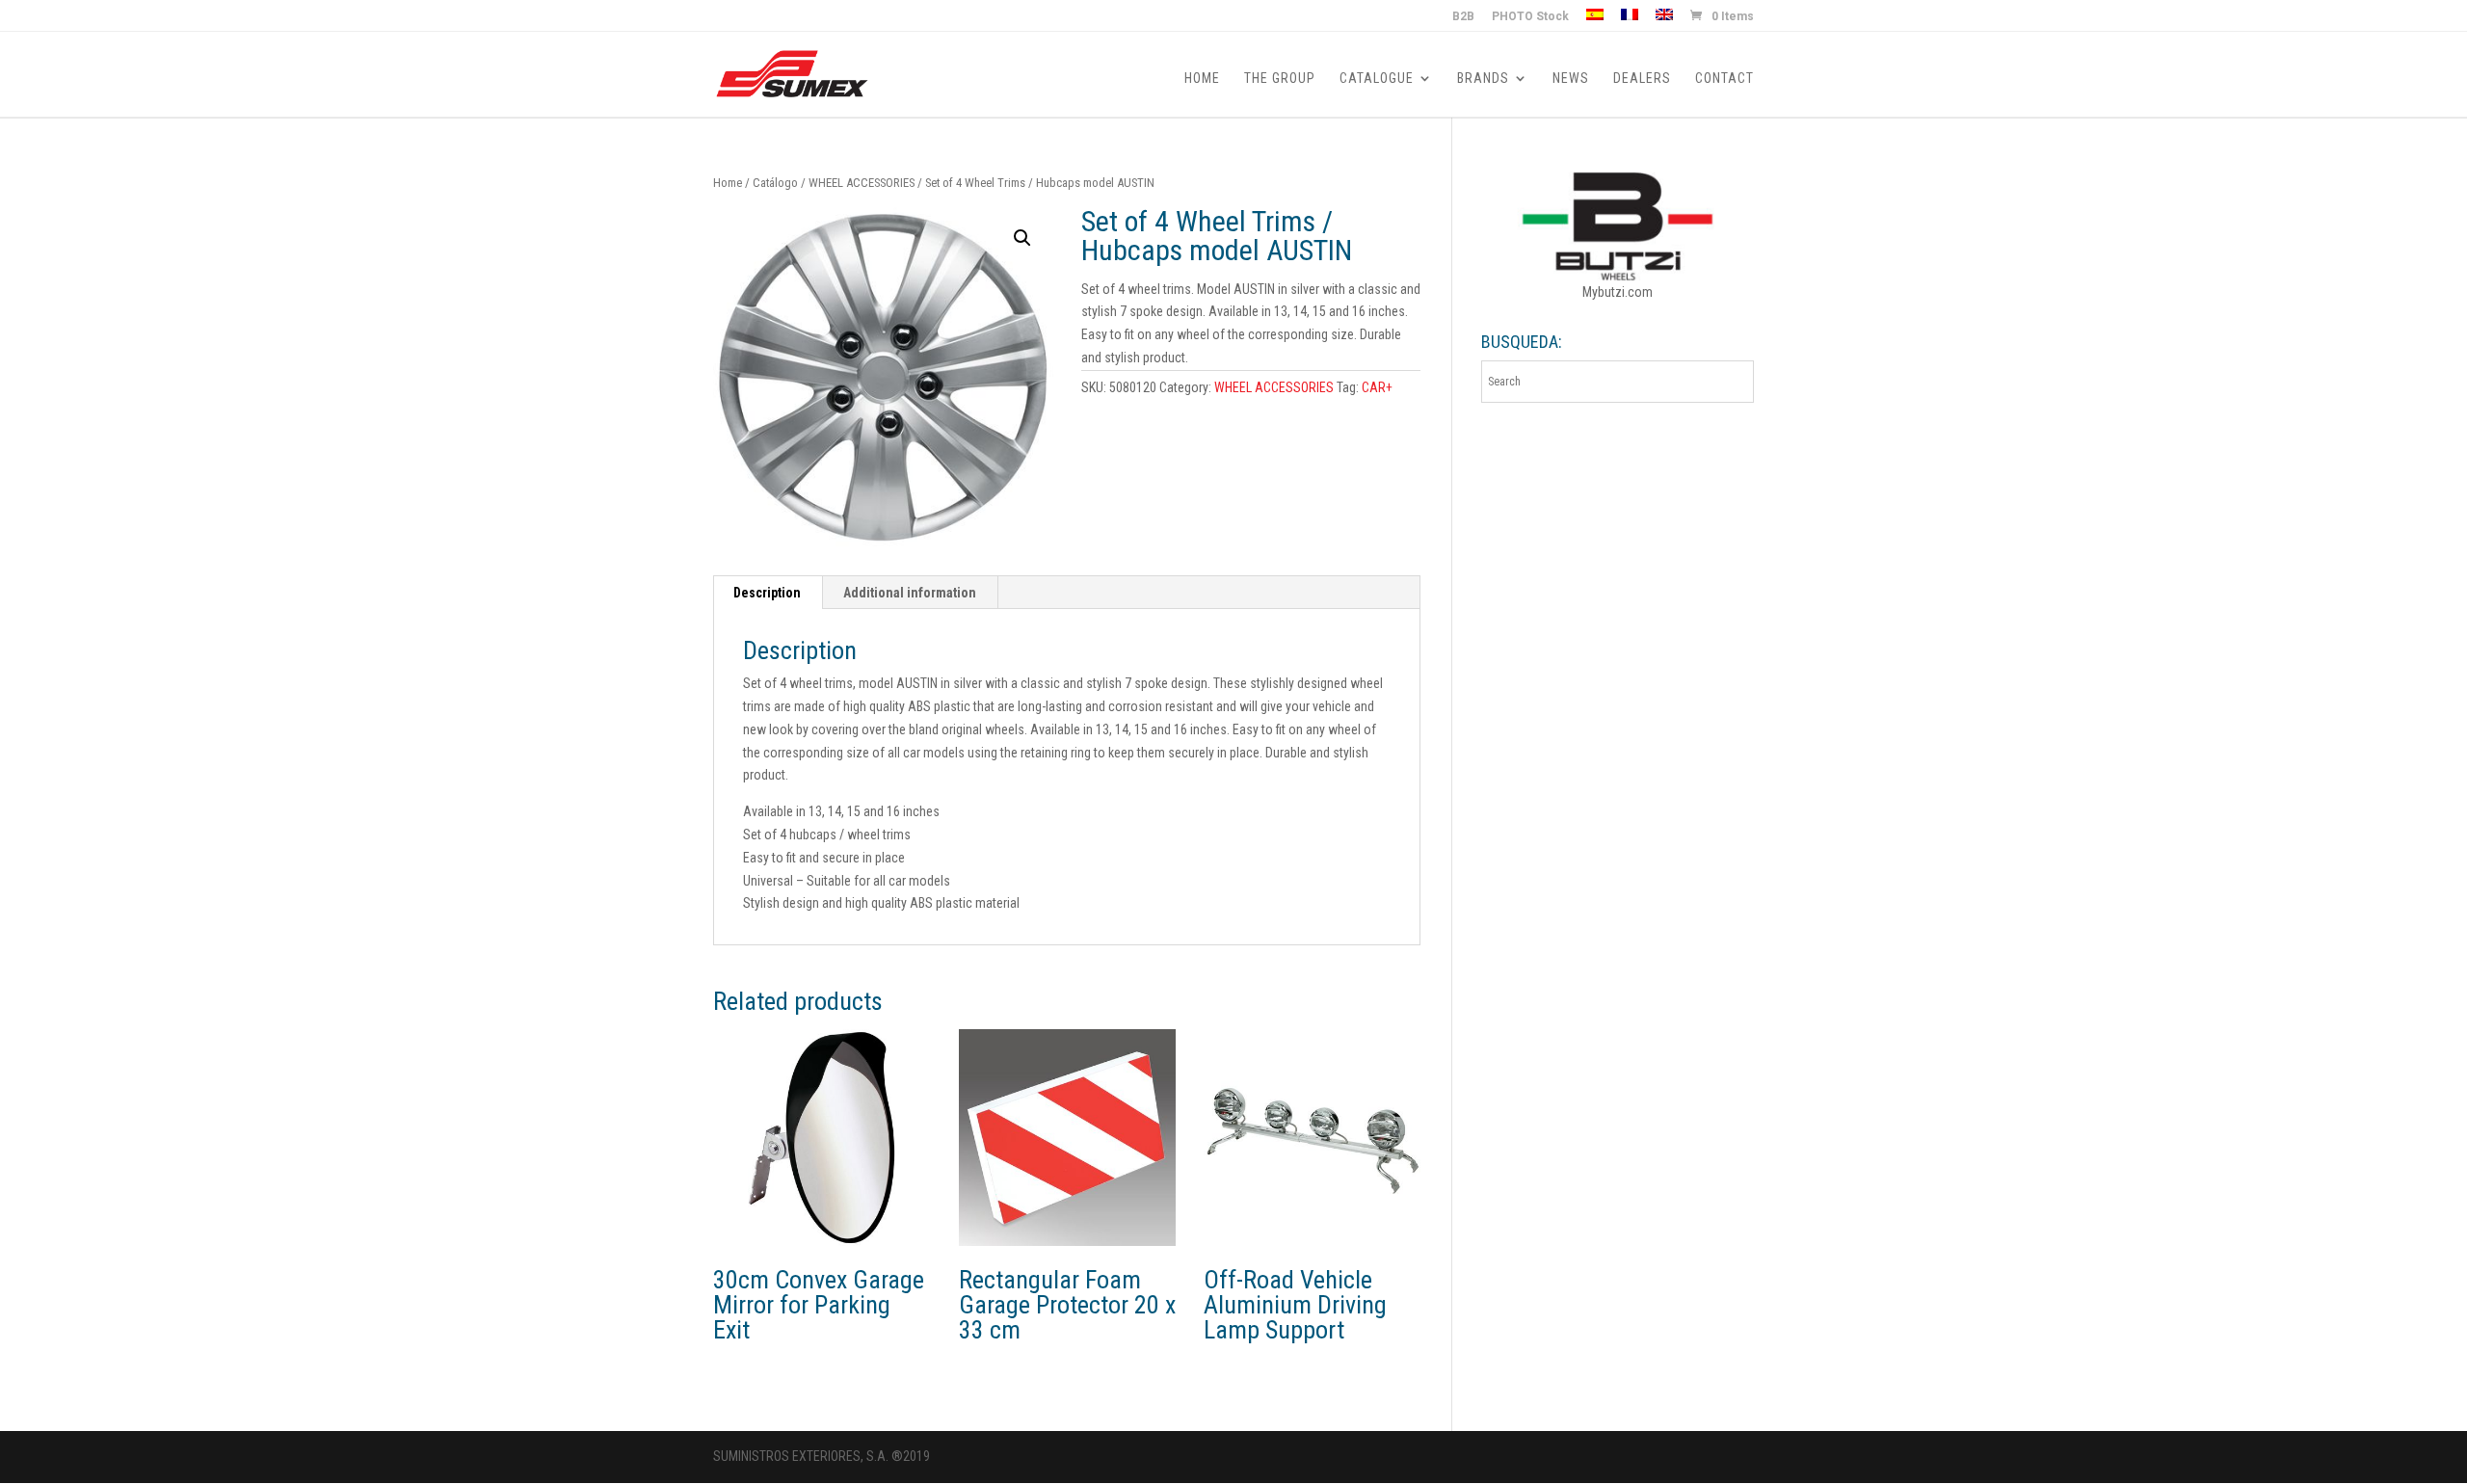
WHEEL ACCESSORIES (862, 183)
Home (1202, 79)
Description (767, 593)
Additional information (910, 593)
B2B (1463, 17)
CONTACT (1724, 79)
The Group (1280, 79)
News (1571, 79)
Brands (1483, 79)
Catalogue (1377, 79)
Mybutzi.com (1618, 292)
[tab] (768, 593)
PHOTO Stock (1530, 17)
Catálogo (775, 183)
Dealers (1642, 79)
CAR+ (1377, 387)
